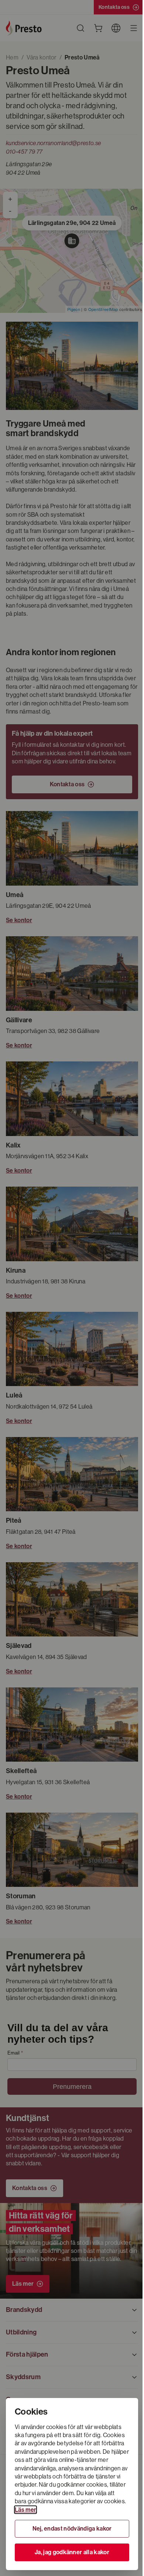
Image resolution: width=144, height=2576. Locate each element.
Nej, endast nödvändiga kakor (72, 2529)
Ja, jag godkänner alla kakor (72, 2552)
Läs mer (25, 2510)
